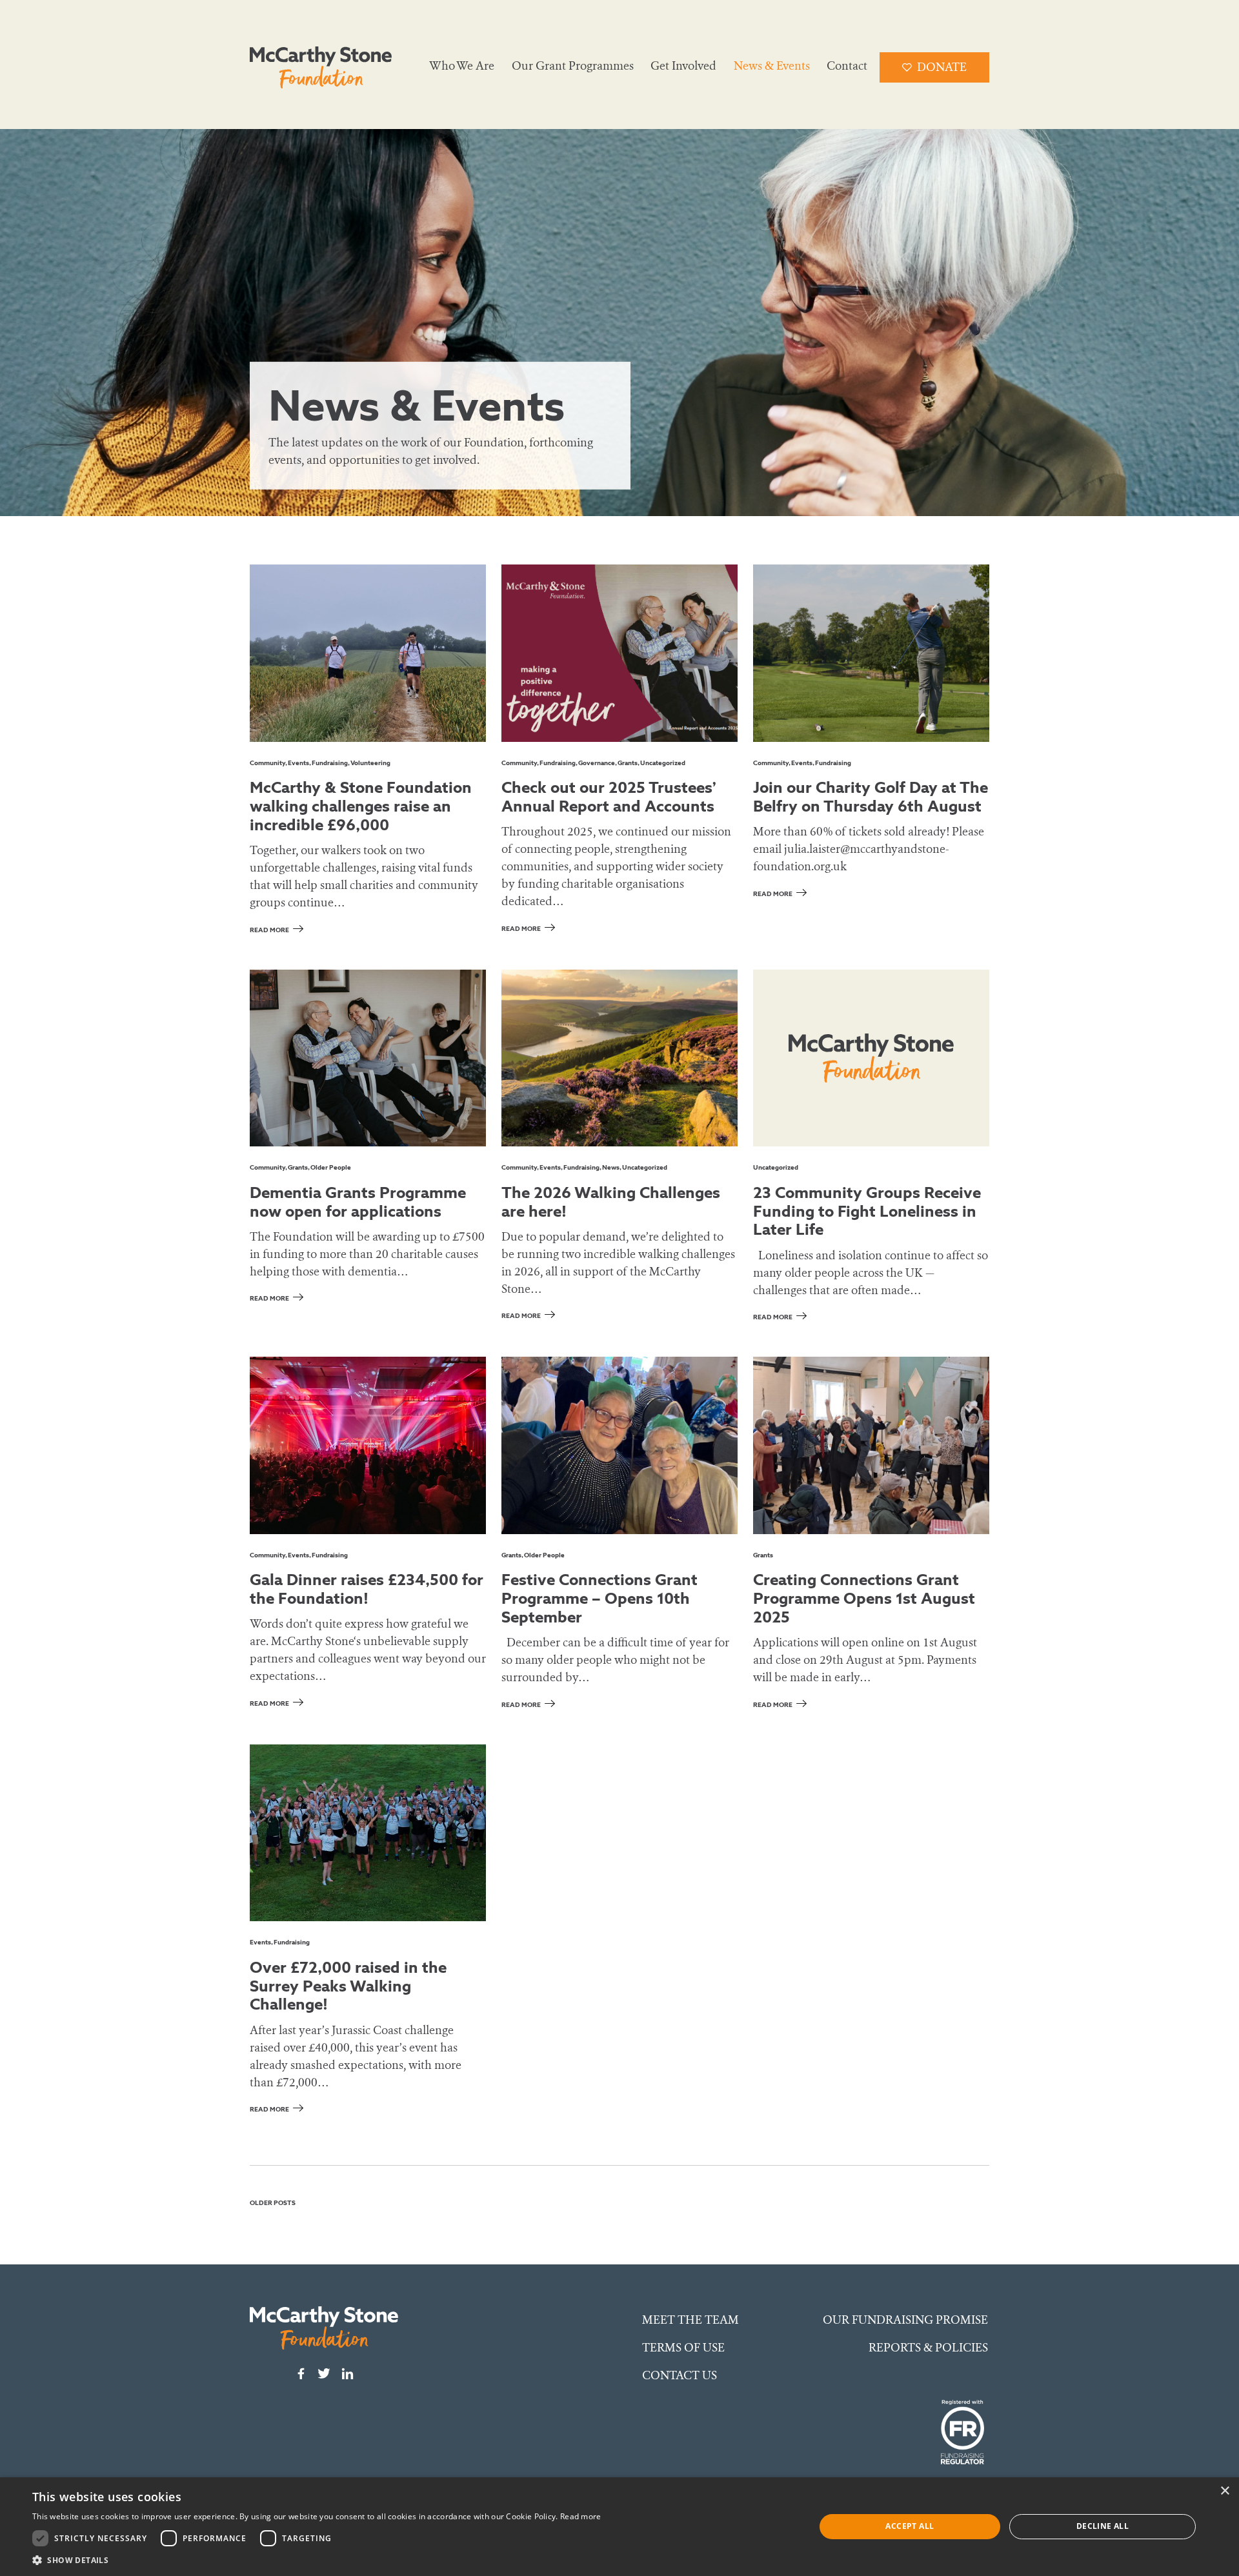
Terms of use (683, 2348)
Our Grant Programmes (573, 66)
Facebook (301, 2373)
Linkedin (347, 2373)
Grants (628, 763)
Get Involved (683, 66)
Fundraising (330, 763)
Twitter (324, 2373)
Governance (597, 763)
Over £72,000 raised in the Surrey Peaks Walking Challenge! (348, 1986)
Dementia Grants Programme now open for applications (358, 1202)
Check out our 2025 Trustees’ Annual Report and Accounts (609, 796)
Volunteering (370, 763)
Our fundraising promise (905, 2320)
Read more (269, 930)
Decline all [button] (1103, 2526)
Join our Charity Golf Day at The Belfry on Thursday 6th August (871, 796)
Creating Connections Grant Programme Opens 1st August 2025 (864, 1598)
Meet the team (690, 2320)
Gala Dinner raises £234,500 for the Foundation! (367, 1589)
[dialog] (619, 2527)
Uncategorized (663, 763)
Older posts (273, 2203)
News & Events (772, 66)
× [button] (1224, 2491)
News (611, 1167)
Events (298, 763)
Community (267, 763)
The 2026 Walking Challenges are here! (611, 1202)
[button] (317, 2560)
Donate (942, 67)
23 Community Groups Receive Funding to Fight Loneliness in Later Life (867, 1211)
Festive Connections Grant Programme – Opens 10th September (599, 1598)
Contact (847, 66)
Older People (331, 1167)
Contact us (680, 2375)
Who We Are (462, 66)
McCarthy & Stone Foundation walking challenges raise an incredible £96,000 (361, 806)
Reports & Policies (928, 2348)
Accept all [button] (910, 2526)
